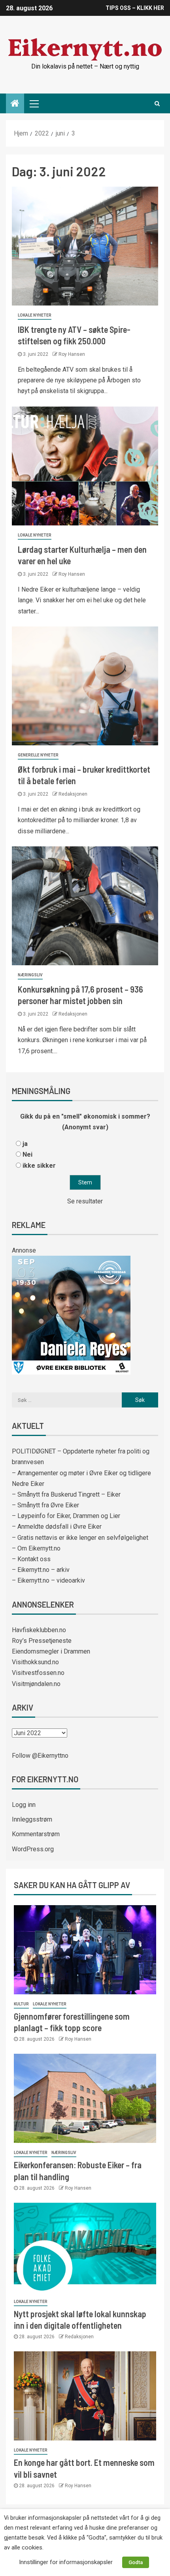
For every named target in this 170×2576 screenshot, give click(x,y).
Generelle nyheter (38, 755)
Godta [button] (136, 2562)
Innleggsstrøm (32, 1819)
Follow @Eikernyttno (40, 1756)
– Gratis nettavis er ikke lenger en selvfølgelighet (80, 1538)
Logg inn (24, 1805)
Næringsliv (30, 975)
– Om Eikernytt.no (36, 1548)
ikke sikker (39, 1166)
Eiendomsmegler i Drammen (51, 1651)
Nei (27, 1154)
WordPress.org (33, 1849)
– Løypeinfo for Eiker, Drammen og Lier (66, 1516)
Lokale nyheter (35, 315)
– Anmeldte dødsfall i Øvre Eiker (57, 1527)
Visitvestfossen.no (38, 1673)
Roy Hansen (72, 354)
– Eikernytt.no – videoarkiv (48, 1580)
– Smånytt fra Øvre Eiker (45, 1505)
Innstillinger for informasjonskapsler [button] (66, 2562)
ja (25, 1144)
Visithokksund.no (35, 1662)
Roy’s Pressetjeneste (42, 1641)
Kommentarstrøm (36, 1834)
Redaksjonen (73, 794)
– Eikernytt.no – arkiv (41, 1570)
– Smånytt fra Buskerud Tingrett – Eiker (66, 1494)
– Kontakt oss (31, 1559)
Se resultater (85, 1201)
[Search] (157, 103)
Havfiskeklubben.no (39, 1630)
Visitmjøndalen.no (36, 1684)
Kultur (21, 2004)
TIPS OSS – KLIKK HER (135, 8)
